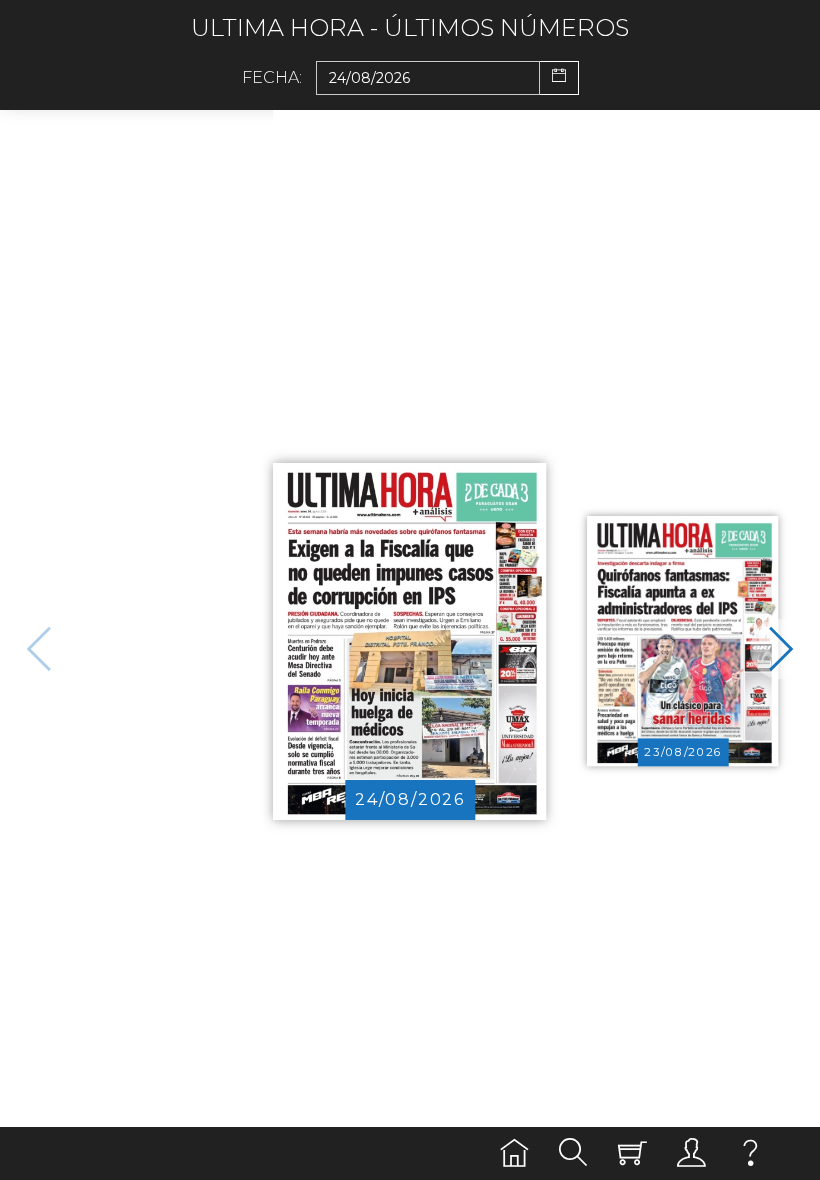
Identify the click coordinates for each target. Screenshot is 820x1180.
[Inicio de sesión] (691, 1153)
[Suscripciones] (632, 1153)
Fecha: (272, 78)
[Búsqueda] (573, 1153)
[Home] (514, 1153)
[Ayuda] (750, 1153)
